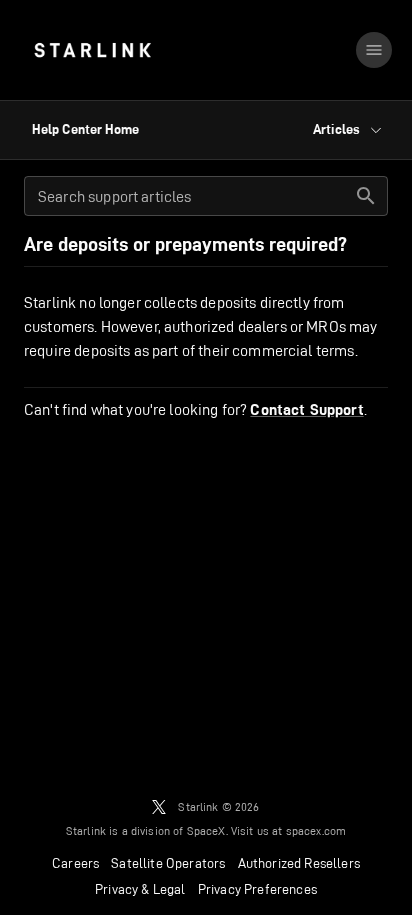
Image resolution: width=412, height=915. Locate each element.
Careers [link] (75, 863)
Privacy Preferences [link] (257, 889)
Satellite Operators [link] (168, 863)
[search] (366, 196)
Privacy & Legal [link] (140, 889)
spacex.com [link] (316, 830)
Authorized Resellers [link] (299, 863)
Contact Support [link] (306, 410)
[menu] (374, 50)
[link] (92, 50)
